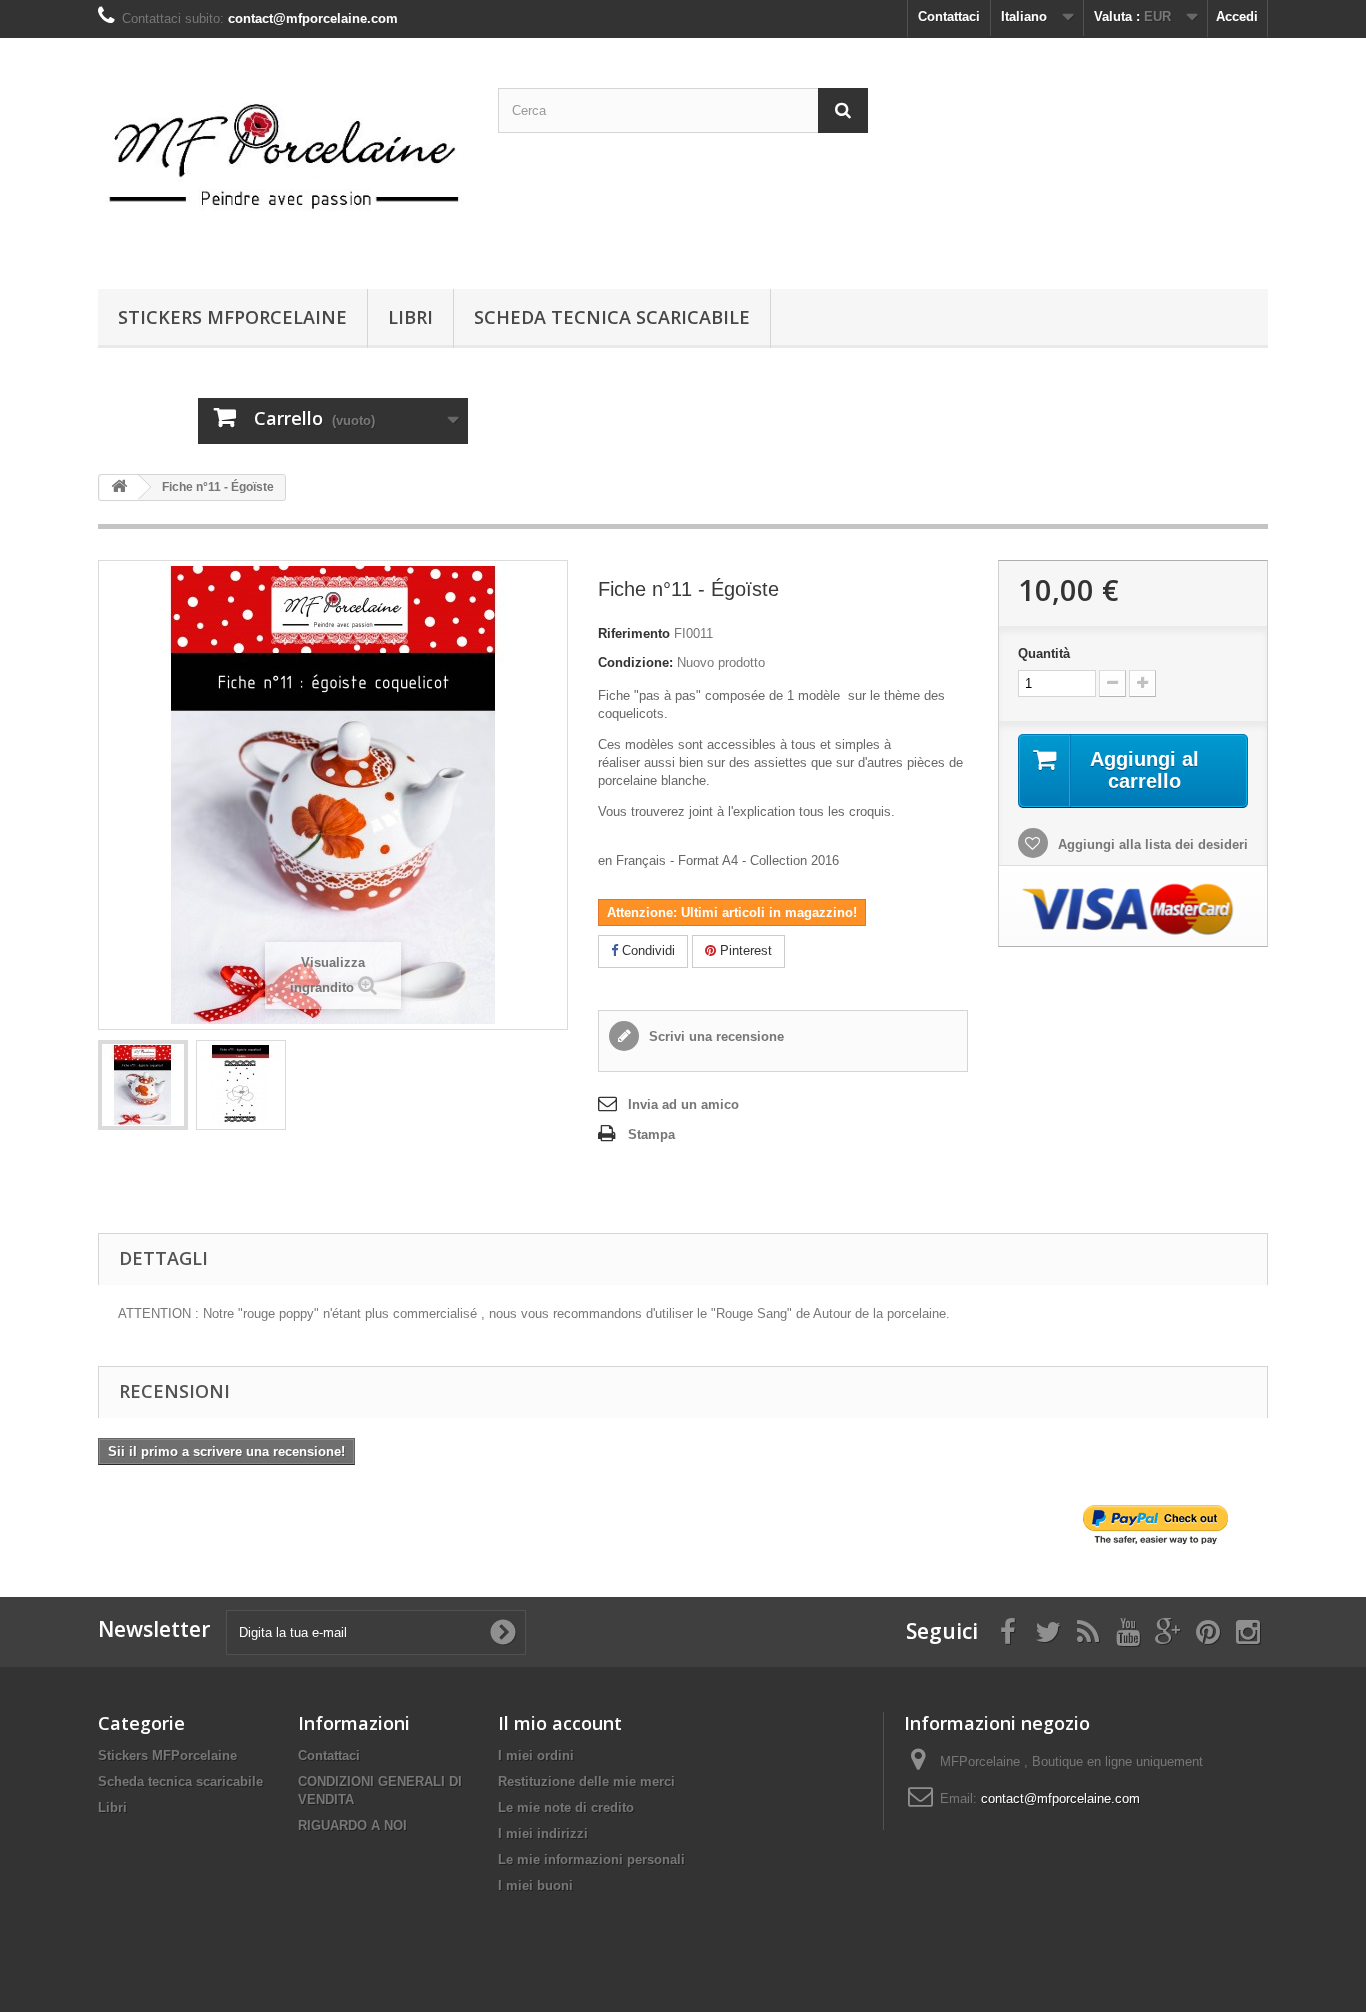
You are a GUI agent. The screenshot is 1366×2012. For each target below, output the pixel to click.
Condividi (646, 950)
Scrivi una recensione (714, 1036)
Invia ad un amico (683, 1104)
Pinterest (744, 950)
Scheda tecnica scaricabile (612, 317)
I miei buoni (535, 1885)
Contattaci (949, 16)
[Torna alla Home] (119, 487)
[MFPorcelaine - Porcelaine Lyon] (283, 158)
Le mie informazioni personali (591, 1859)
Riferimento (634, 633)
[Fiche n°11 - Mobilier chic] (143, 1085)
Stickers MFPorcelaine (232, 317)
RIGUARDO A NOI (352, 1825)
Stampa (651, 1134)
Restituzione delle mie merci (586, 1781)
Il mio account (560, 1723)
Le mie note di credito (566, 1807)
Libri (410, 317)
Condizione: (635, 662)
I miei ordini (536, 1755)
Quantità (1044, 653)
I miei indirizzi (543, 1833)
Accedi (1237, 16)
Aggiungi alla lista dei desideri (1151, 844)
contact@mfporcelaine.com (1060, 1798)
